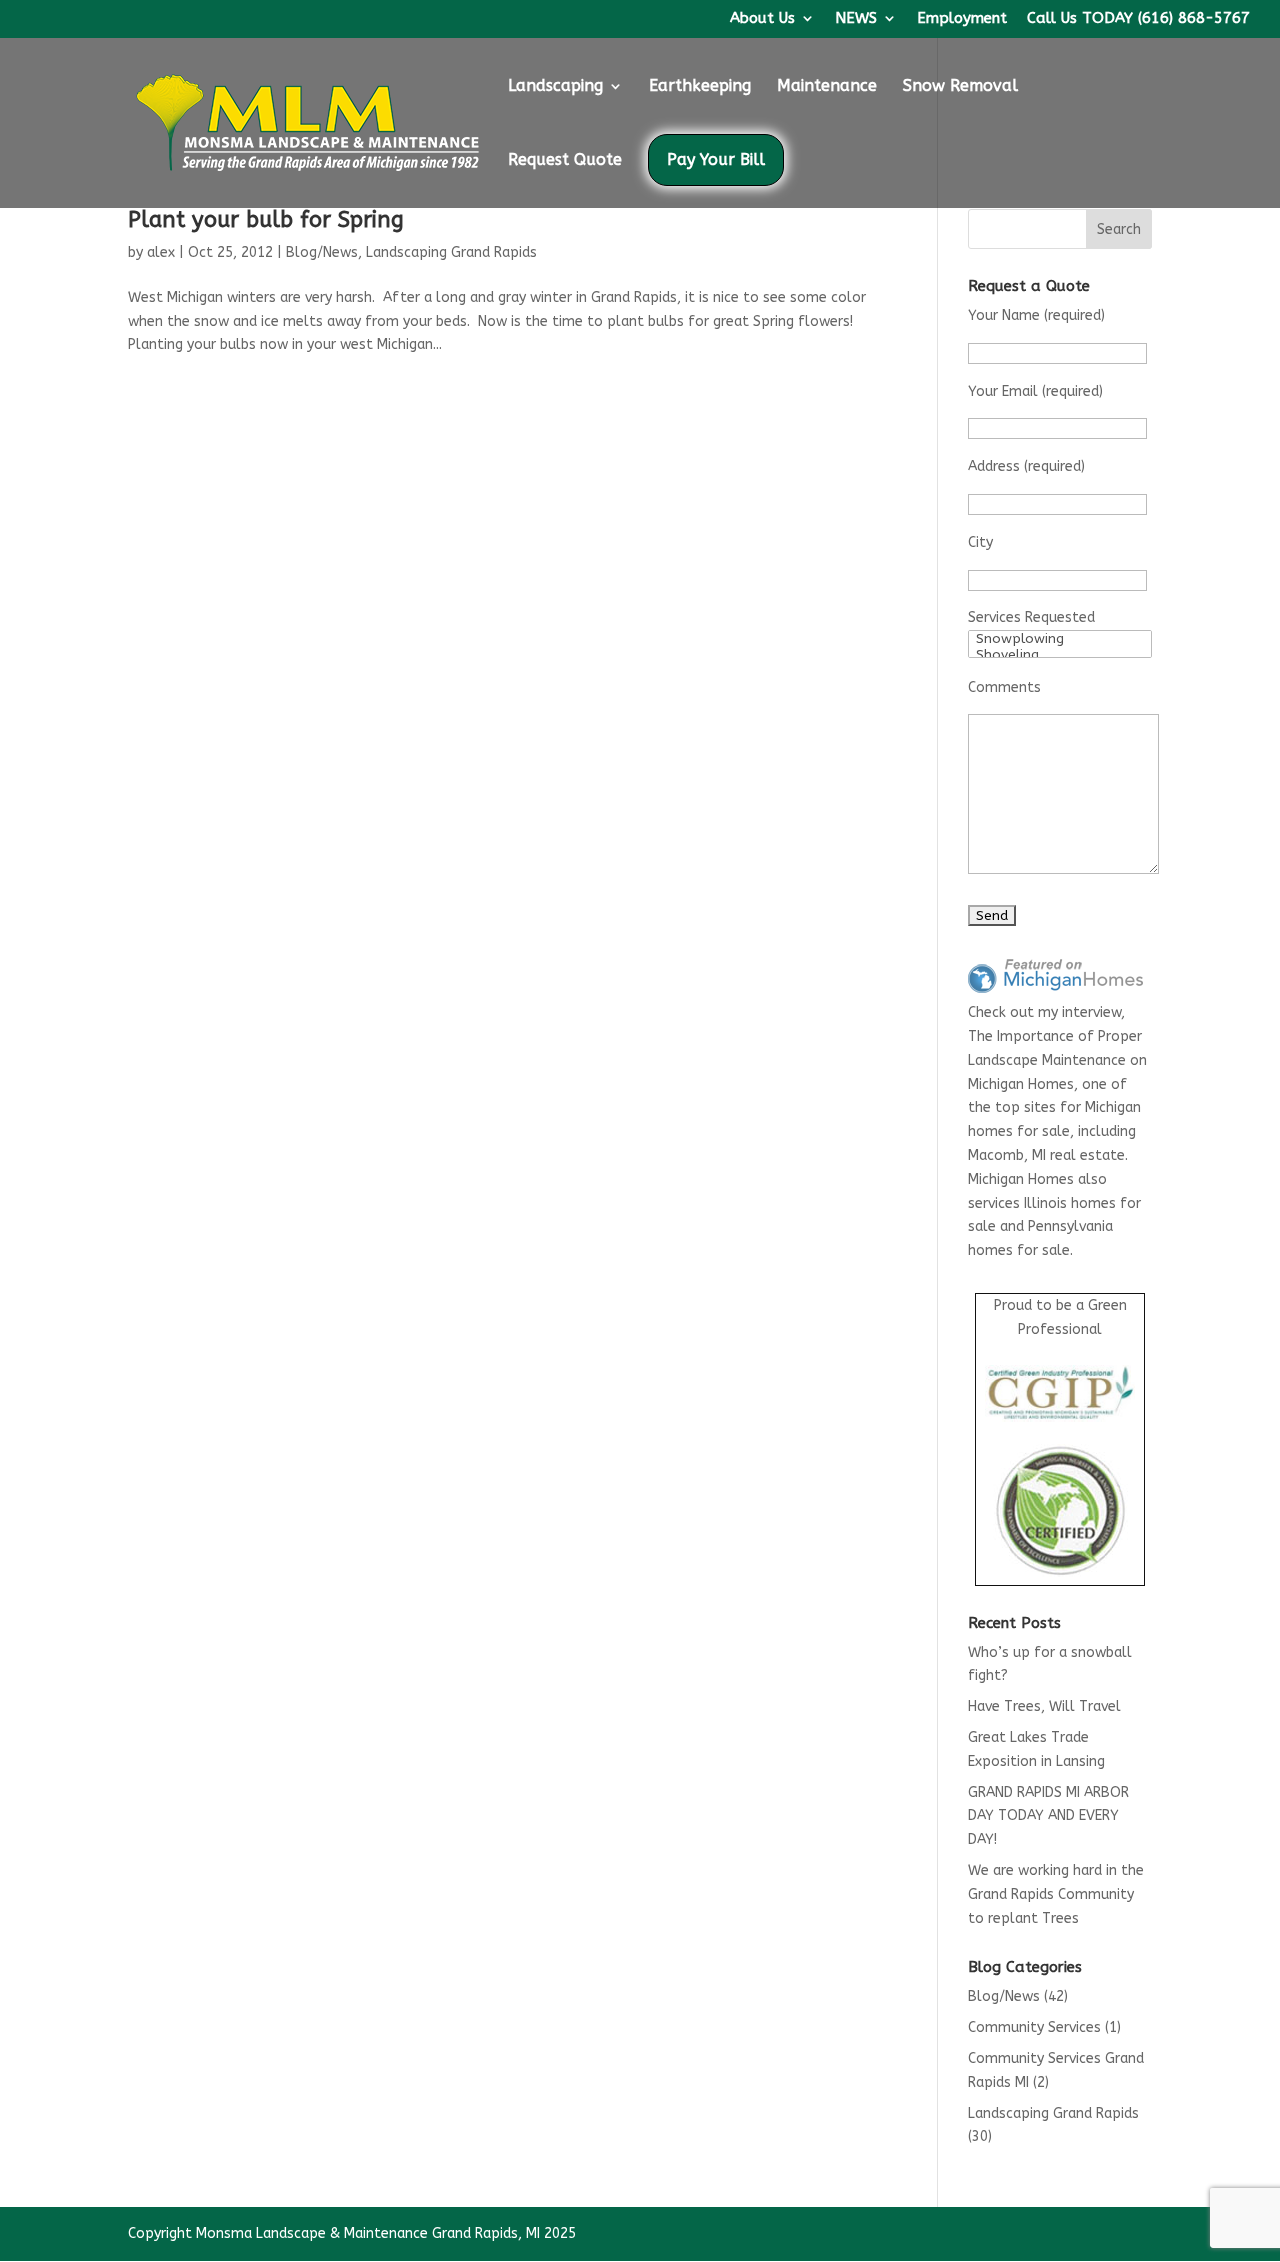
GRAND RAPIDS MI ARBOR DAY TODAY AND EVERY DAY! (1048, 1816)
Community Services (1034, 2027)
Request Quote (565, 161)
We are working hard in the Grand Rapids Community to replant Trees (1056, 1894)
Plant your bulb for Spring (266, 220)
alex (161, 252)
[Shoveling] (1060, 655)
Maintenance (827, 87)
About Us (762, 19)
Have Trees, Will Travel (1044, 1706)
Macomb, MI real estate (1046, 1155)
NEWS (856, 19)
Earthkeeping (700, 87)
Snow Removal (960, 87)
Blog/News (322, 252)
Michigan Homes (1021, 1084)
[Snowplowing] (1060, 639)
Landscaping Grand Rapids (451, 252)
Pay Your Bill (716, 159)
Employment (962, 19)
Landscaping (555, 87)
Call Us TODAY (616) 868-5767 (1138, 19)
